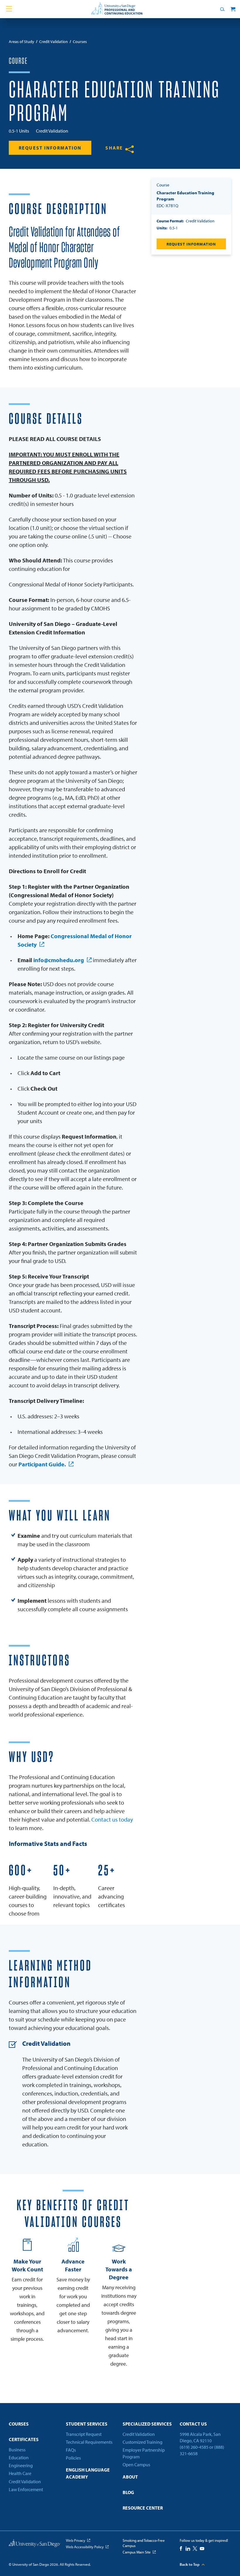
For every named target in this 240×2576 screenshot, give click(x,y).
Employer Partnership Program (144, 2453)
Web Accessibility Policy (85, 2547)
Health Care (20, 2473)
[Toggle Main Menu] (9, 9)
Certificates (24, 2439)
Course (18, 61)
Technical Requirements (89, 2442)
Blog (128, 2492)
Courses (19, 2424)
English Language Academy (88, 2473)
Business (17, 2450)
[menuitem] (35, 2426)
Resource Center (143, 2508)
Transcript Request (84, 2434)
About (130, 2477)
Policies (73, 2458)
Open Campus (136, 2465)
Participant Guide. (42, 1464)
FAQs (71, 2450)
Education (19, 2457)
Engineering (21, 2465)
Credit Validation (25, 2481)
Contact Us (193, 2424)
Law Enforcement (26, 2489)
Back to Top (190, 2564)
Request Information (50, 148)
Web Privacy (76, 2540)
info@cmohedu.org (59, 960)
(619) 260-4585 (194, 2447)
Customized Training (143, 2442)
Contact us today (112, 1819)
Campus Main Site (137, 2552)
